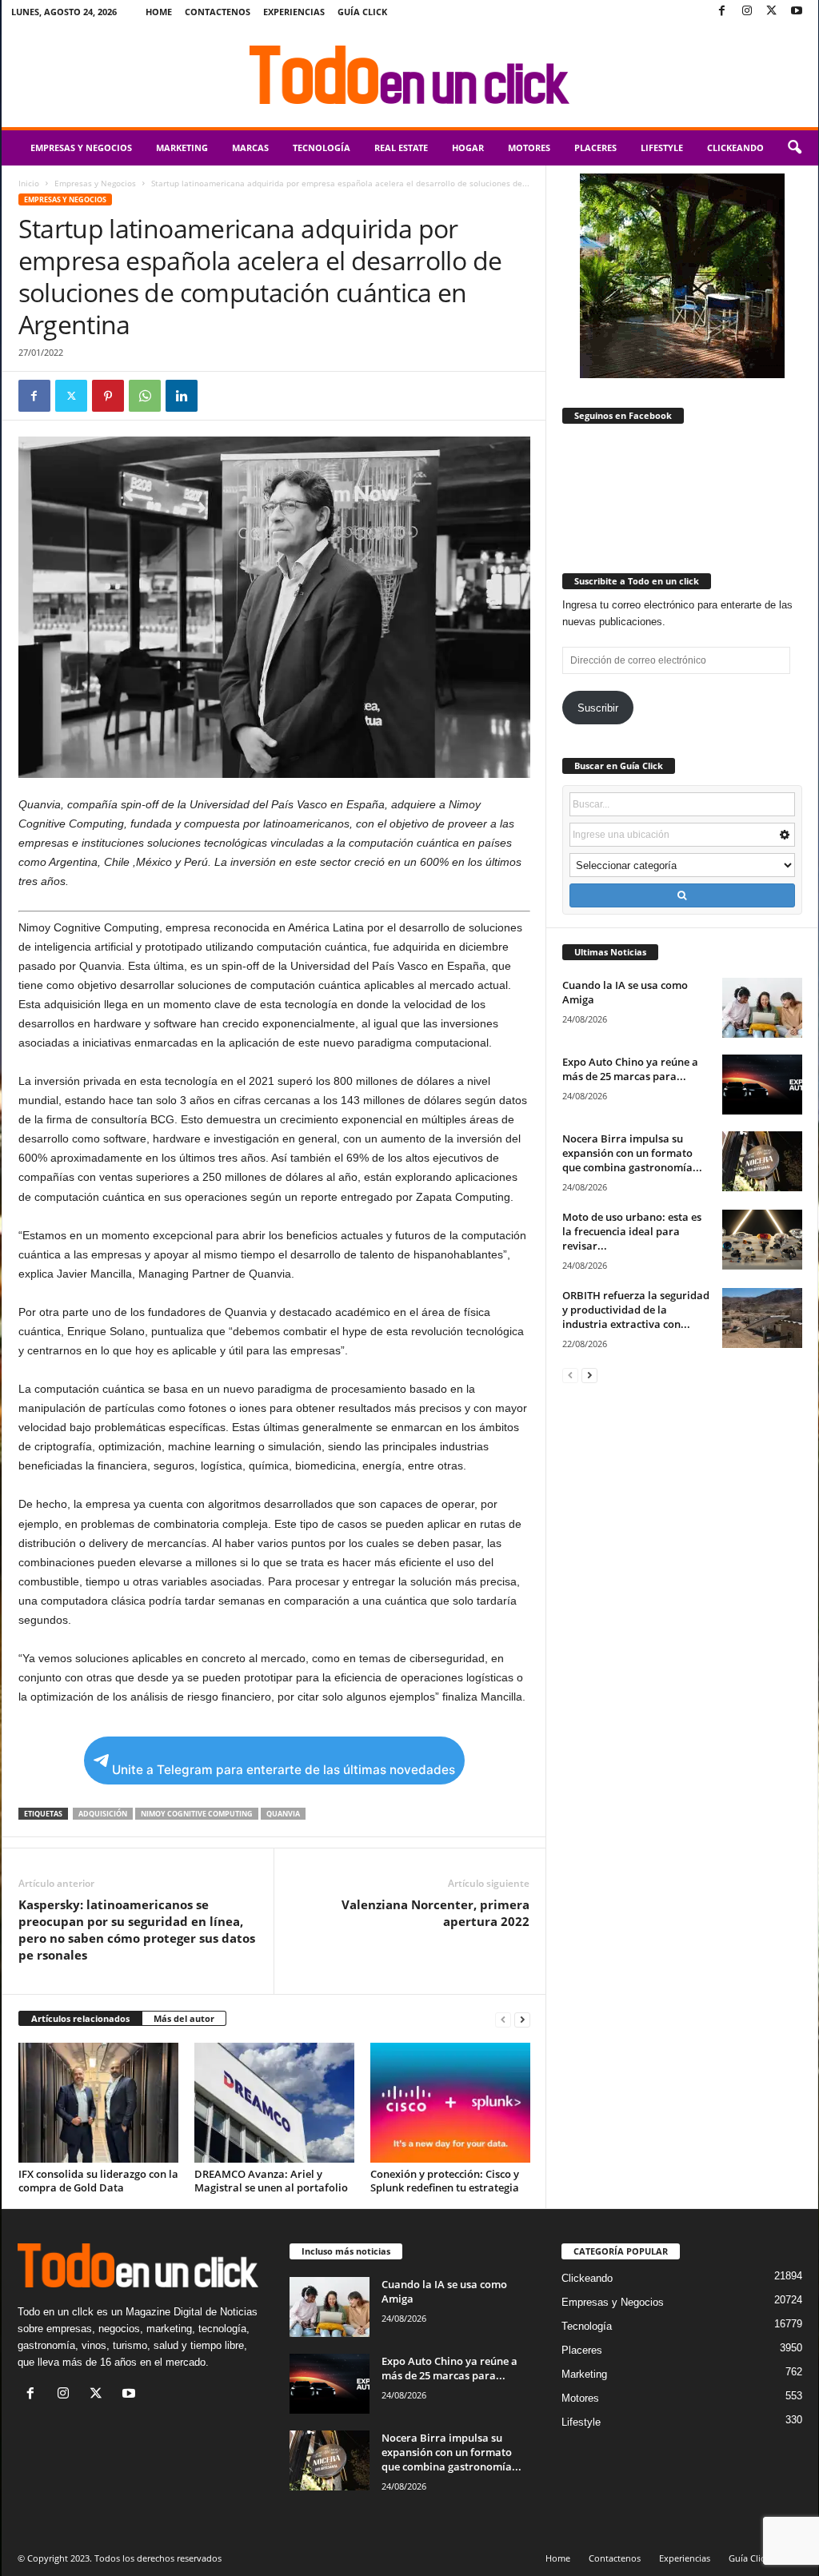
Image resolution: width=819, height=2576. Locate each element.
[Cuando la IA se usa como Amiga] (762, 1008)
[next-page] (522, 2019)
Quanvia (283, 1814)
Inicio (29, 183)
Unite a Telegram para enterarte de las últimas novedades (284, 1770)
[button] (794, 148)
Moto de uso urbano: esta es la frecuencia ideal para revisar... (632, 1231)
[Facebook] (722, 12)
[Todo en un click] (410, 75)
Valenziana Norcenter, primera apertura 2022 (435, 1913)
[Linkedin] (182, 396)
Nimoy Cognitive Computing (197, 1814)
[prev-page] (503, 2019)
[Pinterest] (108, 396)
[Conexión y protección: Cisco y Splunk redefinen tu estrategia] (450, 2103)
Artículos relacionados (80, 2018)
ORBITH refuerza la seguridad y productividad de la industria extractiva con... (636, 1310)
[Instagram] (747, 12)
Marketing (182, 148)
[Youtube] (797, 12)
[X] (772, 12)
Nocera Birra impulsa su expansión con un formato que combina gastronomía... (632, 1153)
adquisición (103, 1814)
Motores (529, 148)
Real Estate (401, 148)
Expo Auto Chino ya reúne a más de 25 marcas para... (630, 1069)
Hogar (468, 148)
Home (159, 12)
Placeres (595, 148)
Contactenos (218, 12)
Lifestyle (662, 148)
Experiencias (294, 12)
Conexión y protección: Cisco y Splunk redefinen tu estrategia (445, 2181)
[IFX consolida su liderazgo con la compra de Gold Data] (98, 2103)
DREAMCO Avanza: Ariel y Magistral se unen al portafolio (271, 2181)
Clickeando (735, 148)
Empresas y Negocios (81, 148)
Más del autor (184, 2018)
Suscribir (598, 708)
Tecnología (322, 148)
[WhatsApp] (145, 396)
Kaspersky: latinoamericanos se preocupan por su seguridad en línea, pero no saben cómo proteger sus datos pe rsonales (137, 1930)
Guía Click (362, 12)
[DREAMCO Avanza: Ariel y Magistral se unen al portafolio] (274, 2103)
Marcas (250, 148)
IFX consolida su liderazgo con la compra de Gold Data (98, 2181)
